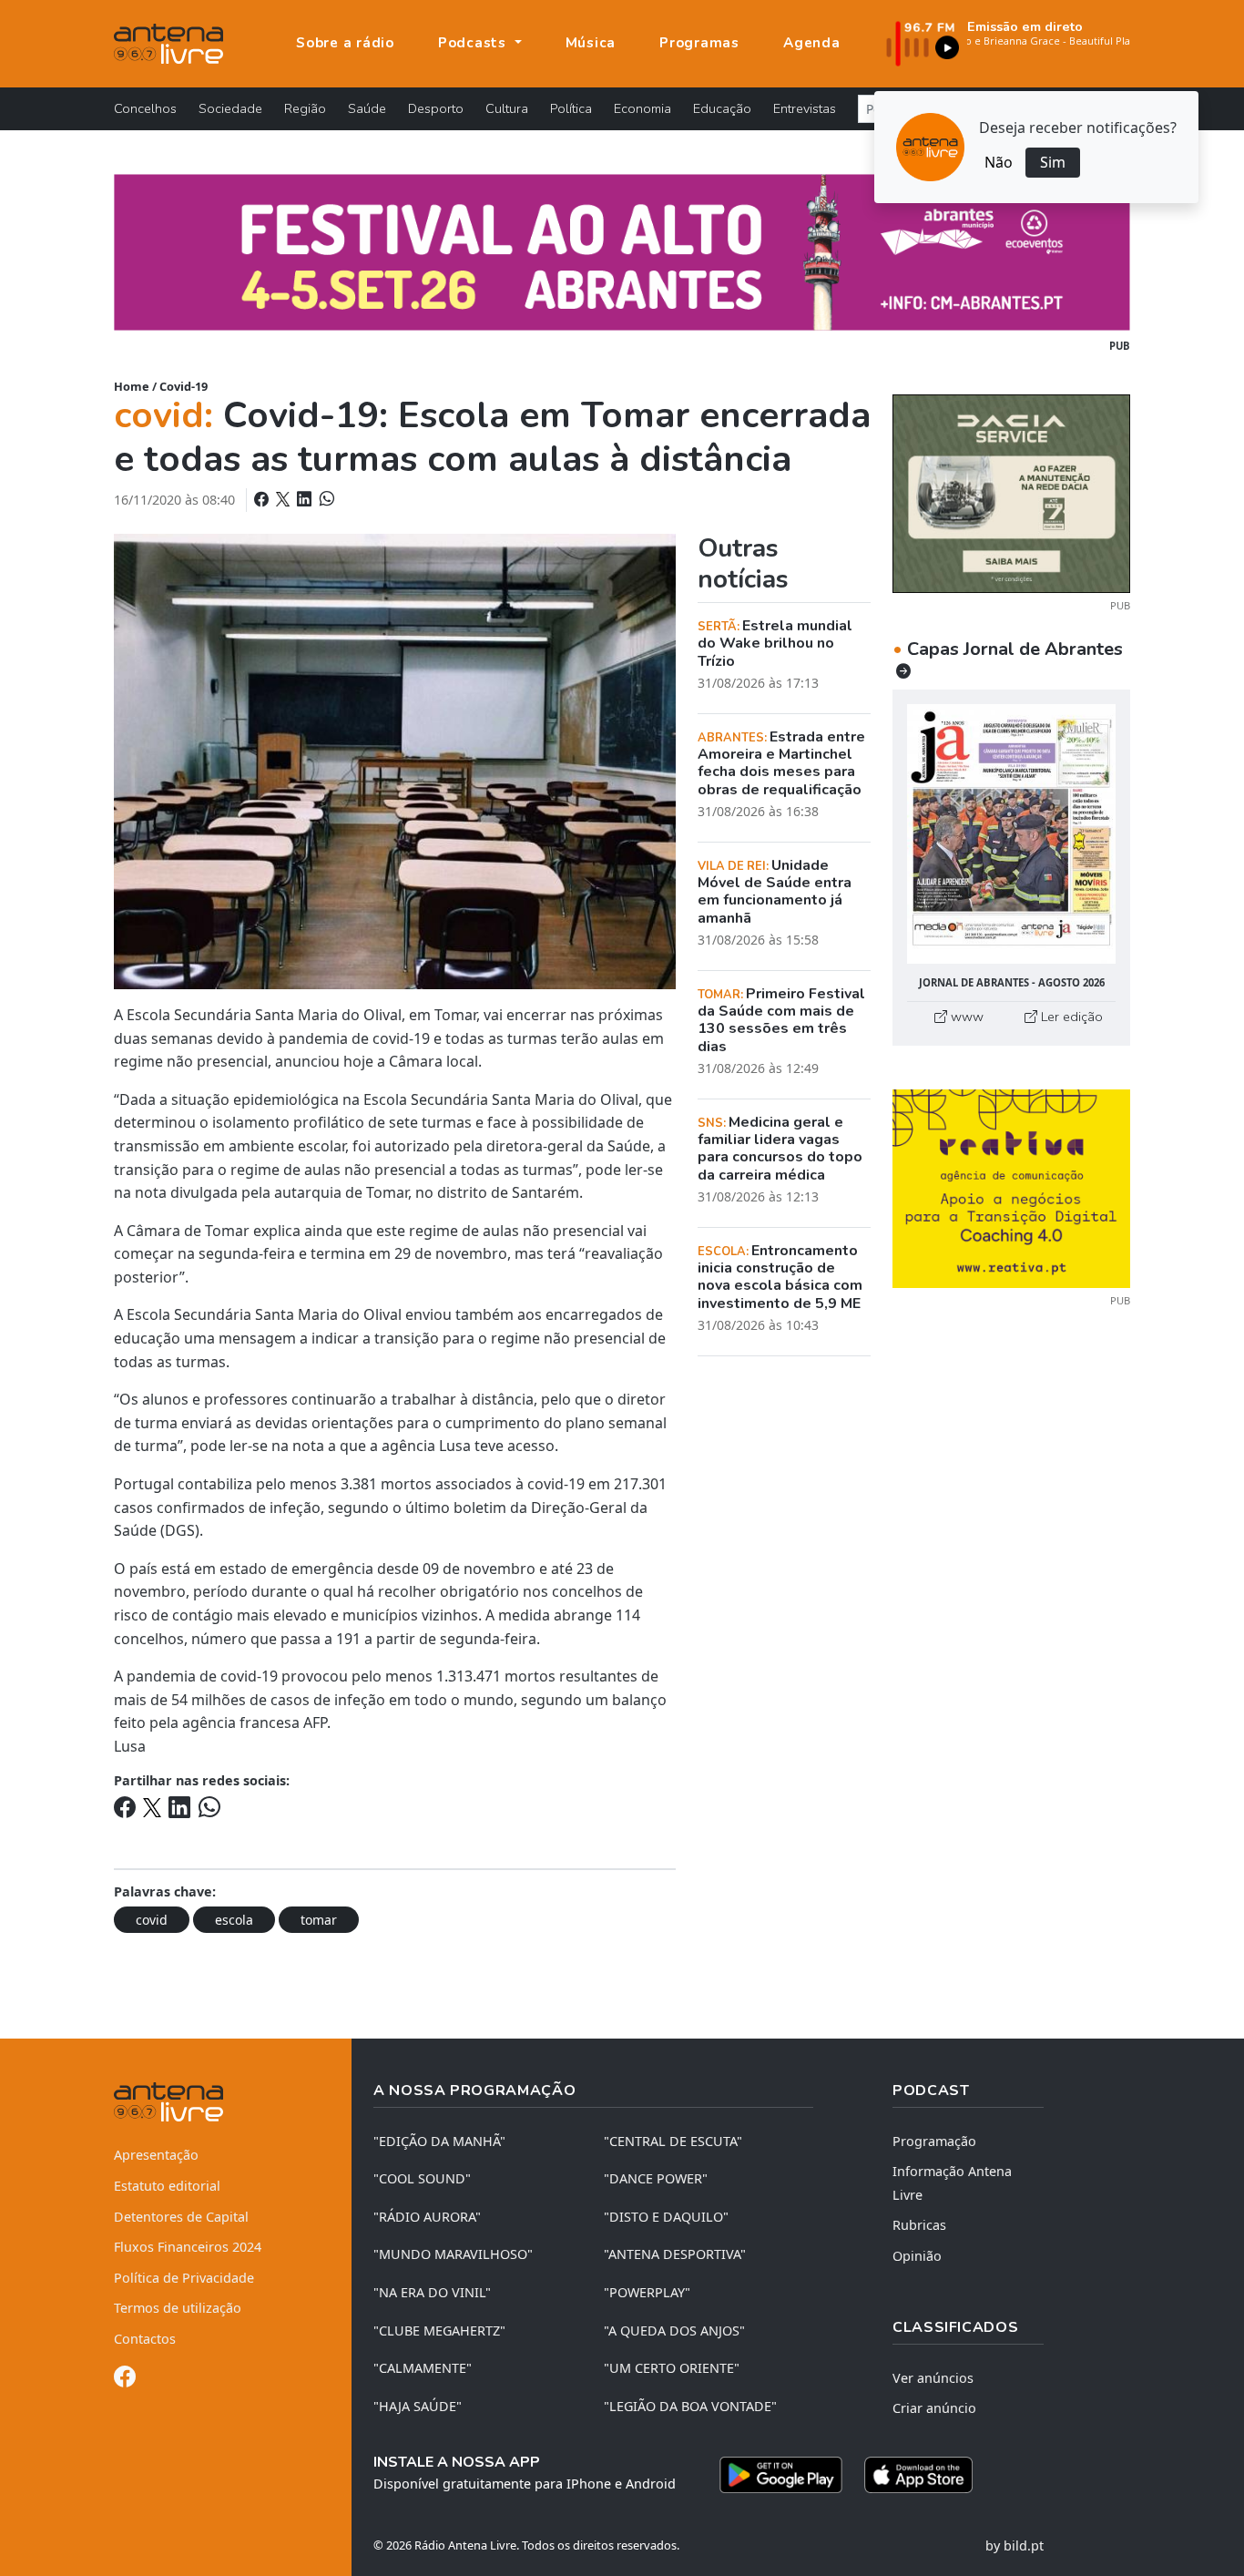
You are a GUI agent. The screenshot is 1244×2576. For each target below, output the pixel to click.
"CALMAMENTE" (423, 2368)
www (965, 1017)
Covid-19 (184, 386)
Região (305, 108)
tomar (319, 1920)
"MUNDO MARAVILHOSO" (453, 2254)
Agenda (812, 43)
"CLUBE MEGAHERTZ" (439, 2331)
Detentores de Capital (181, 2217)
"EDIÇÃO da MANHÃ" (439, 2141)
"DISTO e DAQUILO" (666, 2217)
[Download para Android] (781, 2475)
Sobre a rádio (345, 43)
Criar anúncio (934, 2408)
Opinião (917, 2256)
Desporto (436, 108)
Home (132, 386)
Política (571, 108)
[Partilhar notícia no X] (285, 499)
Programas (699, 43)
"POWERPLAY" (647, 2292)
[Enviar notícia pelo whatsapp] (325, 499)
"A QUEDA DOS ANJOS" (674, 2331)
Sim (1053, 162)
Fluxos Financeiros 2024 (188, 2247)
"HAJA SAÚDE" (418, 2406)
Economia (642, 108)
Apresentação (156, 2155)
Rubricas (919, 2225)
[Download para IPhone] (918, 2475)
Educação (722, 108)
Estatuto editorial (167, 2186)
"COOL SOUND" (422, 2178)
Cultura (507, 108)
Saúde (367, 108)
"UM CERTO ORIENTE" (672, 2368)
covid (152, 1920)
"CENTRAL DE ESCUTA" (673, 2141)
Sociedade (230, 108)
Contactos (145, 2339)
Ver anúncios (933, 2378)
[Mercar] (1011, 492)
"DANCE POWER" (656, 2178)
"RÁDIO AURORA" (427, 2217)
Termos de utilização (178, 2308)
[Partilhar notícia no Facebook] (263, 499)
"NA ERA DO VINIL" (432, 2292)
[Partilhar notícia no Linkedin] (306, 499)
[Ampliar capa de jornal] (1011, 834)
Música (591, 43)
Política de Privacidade (184, 2278)
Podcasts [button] (474, 43)
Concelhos (145, 108)
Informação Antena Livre (952, 2183)
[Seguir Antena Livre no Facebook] (125, 2380)
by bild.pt (1015, 2545)
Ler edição (1070, 1017)
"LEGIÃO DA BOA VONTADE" (690, 2406)
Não (999, 162)
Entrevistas (805, 108)
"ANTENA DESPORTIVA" (675, 2254)
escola (234, 1920)
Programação (934, 2141)
